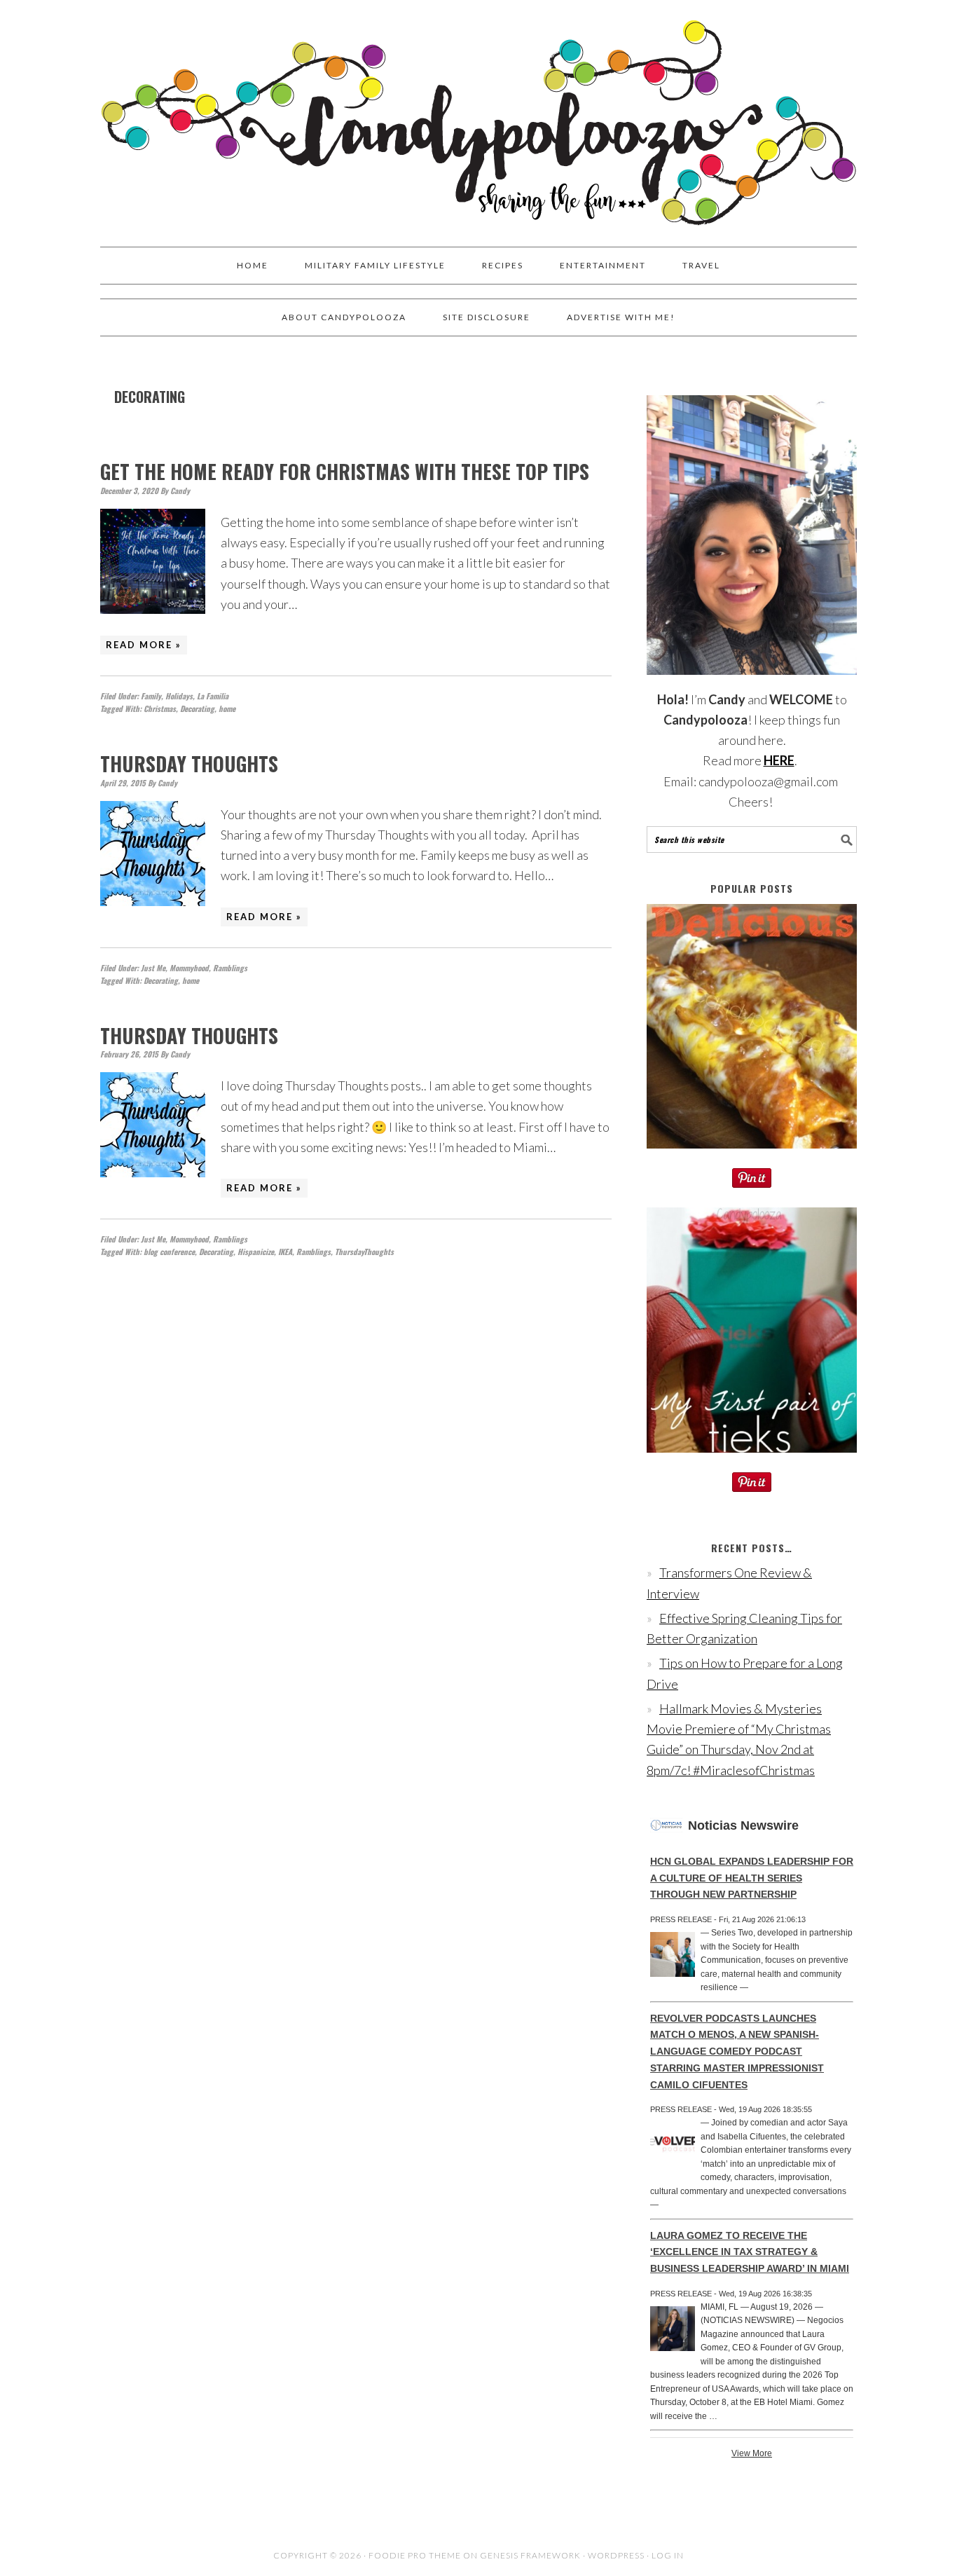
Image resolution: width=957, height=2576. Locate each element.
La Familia (213, 696)
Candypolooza (478, 117)
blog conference (169, 1252)
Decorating (197, 708)
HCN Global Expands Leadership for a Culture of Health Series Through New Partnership (752, 1878)
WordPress (616, 2555)
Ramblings (230, 968)
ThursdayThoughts (364, 1252)
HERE (779, 760)
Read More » (144, 645)
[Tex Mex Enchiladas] (752, 1158)
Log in (668, 2555)
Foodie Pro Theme (415, 2555)
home (227, 708)
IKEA (285, 1252)
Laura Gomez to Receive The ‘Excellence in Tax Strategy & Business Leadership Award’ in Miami (750, 2252)
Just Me (153, 968)
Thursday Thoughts (189, 763)
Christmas (160, 708)
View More (752, 2453)
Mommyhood (189, 968)
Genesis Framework (530, 2555)
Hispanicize (256, 1252)
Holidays (179, 696)
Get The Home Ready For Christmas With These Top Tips (345, 471)
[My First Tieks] (752, 1462)
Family (151, 696)
